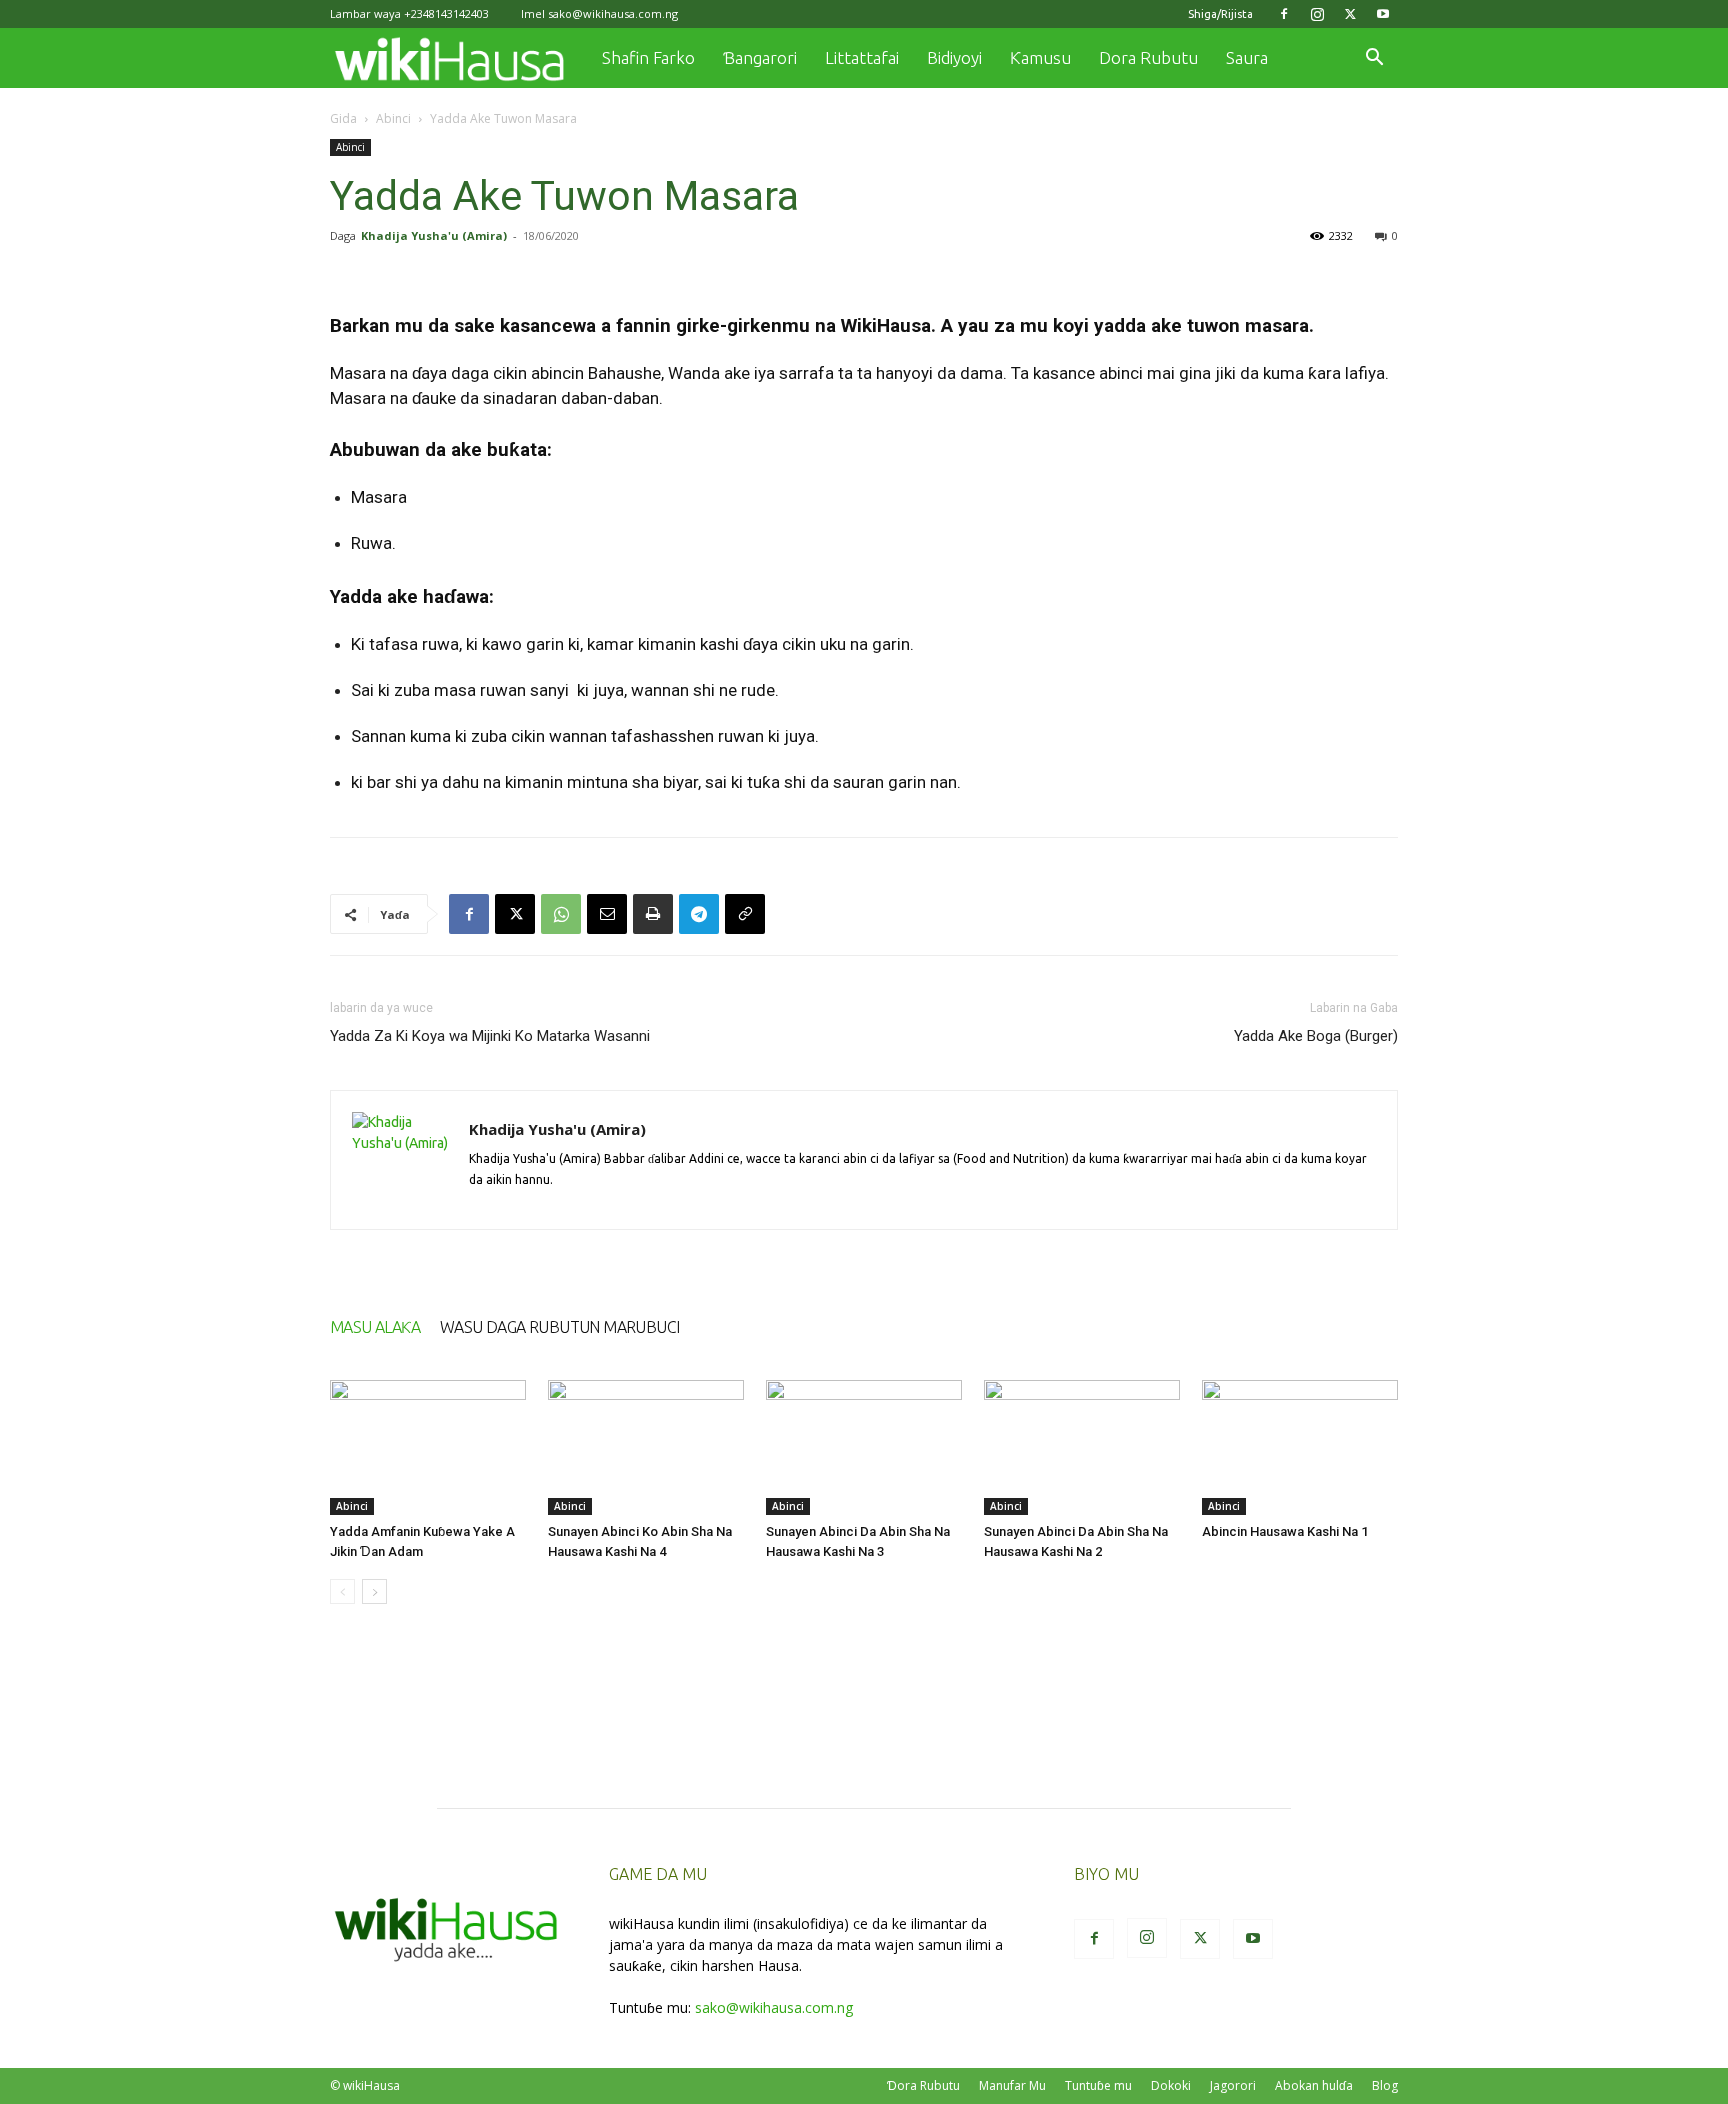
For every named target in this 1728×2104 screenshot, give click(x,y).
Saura (1247, 57)
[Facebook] (1284, 14)
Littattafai (862, 57)
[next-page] (374, 1591)
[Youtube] (1383, 14)
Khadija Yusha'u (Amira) (434, 235)
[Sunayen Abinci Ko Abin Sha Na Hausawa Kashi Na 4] (646, 1447)
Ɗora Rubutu (923, 2085)
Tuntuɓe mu (1098, 2085)
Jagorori (1233, 2085)
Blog (1385, 2085)
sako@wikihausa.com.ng (613, 13)
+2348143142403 (446, 13)
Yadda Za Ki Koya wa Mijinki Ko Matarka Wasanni (490, 1036)
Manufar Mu (1012, 2085)
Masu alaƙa (375, 1327)
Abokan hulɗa (1314, 2085)
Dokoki (1171, 2085)
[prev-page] (342, 1591)
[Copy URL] (745, 914)
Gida (343, 118)
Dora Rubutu (1148, 57)
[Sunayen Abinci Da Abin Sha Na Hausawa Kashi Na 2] (1082, 1447)
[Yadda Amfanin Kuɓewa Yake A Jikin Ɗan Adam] (428, 1447)
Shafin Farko (648, 57)
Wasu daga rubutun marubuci (559, 1327)
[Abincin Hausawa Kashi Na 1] (1300, 1447)
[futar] (653, 914)
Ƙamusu (1040, 57)
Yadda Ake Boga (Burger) (1316, 1036)
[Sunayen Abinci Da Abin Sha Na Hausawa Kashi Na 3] (864, 1447)
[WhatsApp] (561, 914)
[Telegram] (699, 914)
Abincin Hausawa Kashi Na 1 (1285, 1531)
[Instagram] (1317, 14)
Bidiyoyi (954, 57)
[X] (1350, 14)
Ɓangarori (760, 57)
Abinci (393, 118)
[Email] (607, 914)
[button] (1374, 59)
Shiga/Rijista (1220, 14)
